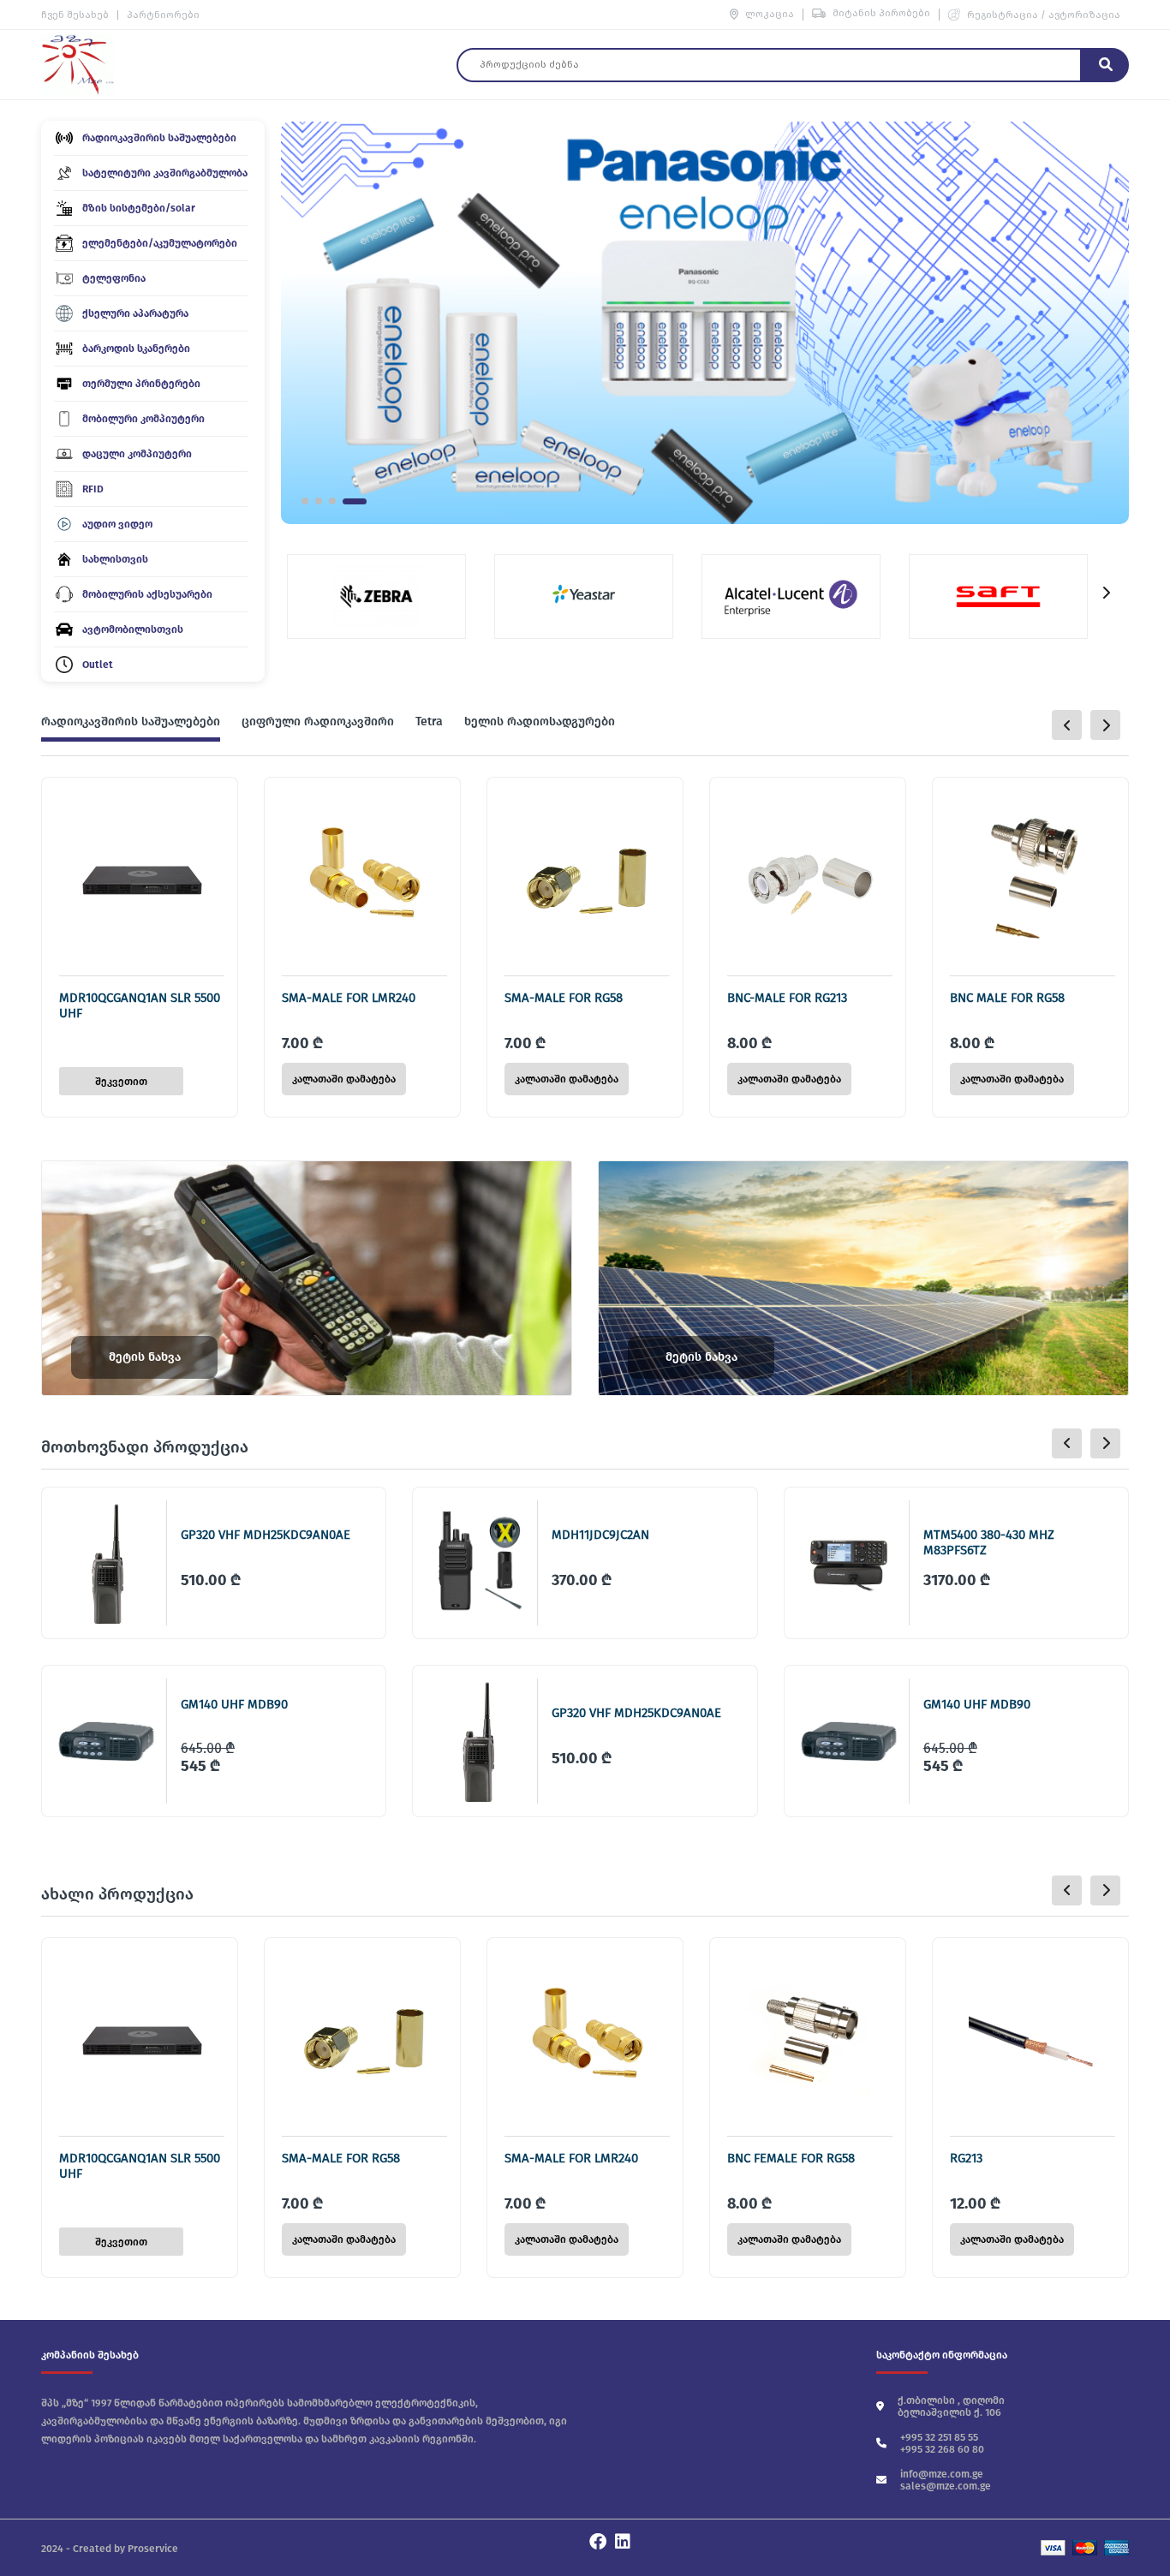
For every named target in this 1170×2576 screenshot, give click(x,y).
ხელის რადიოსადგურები (540, 722)
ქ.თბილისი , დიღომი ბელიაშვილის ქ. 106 (951, 2406)
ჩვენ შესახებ (75, 15)
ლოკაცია (770, 14)
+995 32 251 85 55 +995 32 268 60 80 (942, 2443)
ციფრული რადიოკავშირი (318, 722)
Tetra (429, 722)
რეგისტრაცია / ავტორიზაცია (1044, 15)
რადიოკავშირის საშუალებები (131, 722)
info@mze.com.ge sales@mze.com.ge (946, 2480)
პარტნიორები (163, 15)
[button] (305, 501)
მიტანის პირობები (881, 13)
